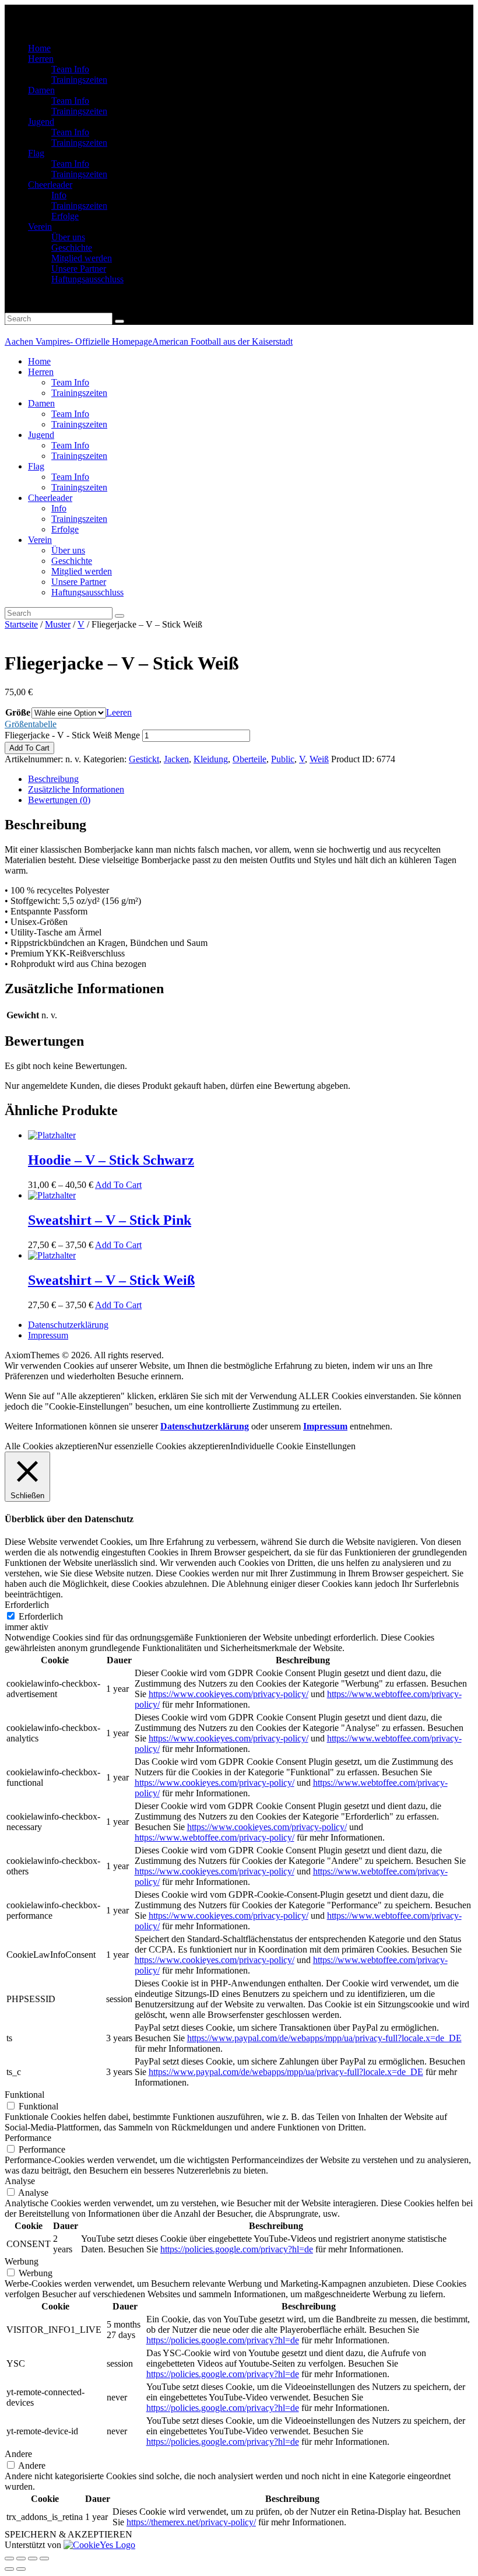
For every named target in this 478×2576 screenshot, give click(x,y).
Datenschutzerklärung (205, 1426)
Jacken (176, 759)
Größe (18, 712)
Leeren (119, 712)
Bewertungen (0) (59, 800)
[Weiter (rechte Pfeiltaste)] (21, 2569)
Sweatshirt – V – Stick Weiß (111, 1280)
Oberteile (249, 759)
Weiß (319, 759)
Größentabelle (31, 724)
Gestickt (144, 759)
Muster (58, 624)
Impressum (325, 1426)
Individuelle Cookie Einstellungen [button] (293, 1446)
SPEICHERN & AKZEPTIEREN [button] (68, 2534)
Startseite (21, 624)
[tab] (251, 779)
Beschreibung (53, 779)
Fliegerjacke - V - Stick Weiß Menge (72, 735)
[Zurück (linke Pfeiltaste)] (9, 2569)
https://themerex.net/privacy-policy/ (191, 2522)
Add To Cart (29, 748)
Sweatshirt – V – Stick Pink (110, 1220)
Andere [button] (18, 2454)
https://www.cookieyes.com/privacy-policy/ (229, 1694)
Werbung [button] (22, 2261)
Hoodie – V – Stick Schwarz (111, 1160)
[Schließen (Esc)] (9, 2559)
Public (283, 759)
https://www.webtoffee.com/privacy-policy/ (215, 1837)
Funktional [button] (24, 2095)
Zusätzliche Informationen (76, 789)
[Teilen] (21, 2559)
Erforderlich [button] (27, 1605)
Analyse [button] (20, 2181)
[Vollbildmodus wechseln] (33, 2559)
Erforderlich (41, 1616)
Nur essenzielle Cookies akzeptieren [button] (164, 1446)
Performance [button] (28, 2138)
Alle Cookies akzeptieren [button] (51, 1446)
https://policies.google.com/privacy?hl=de (237, 2249)
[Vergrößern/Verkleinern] (44, 2559)
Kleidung (211, 759)
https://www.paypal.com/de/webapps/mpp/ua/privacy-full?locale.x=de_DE (324, 2038)
